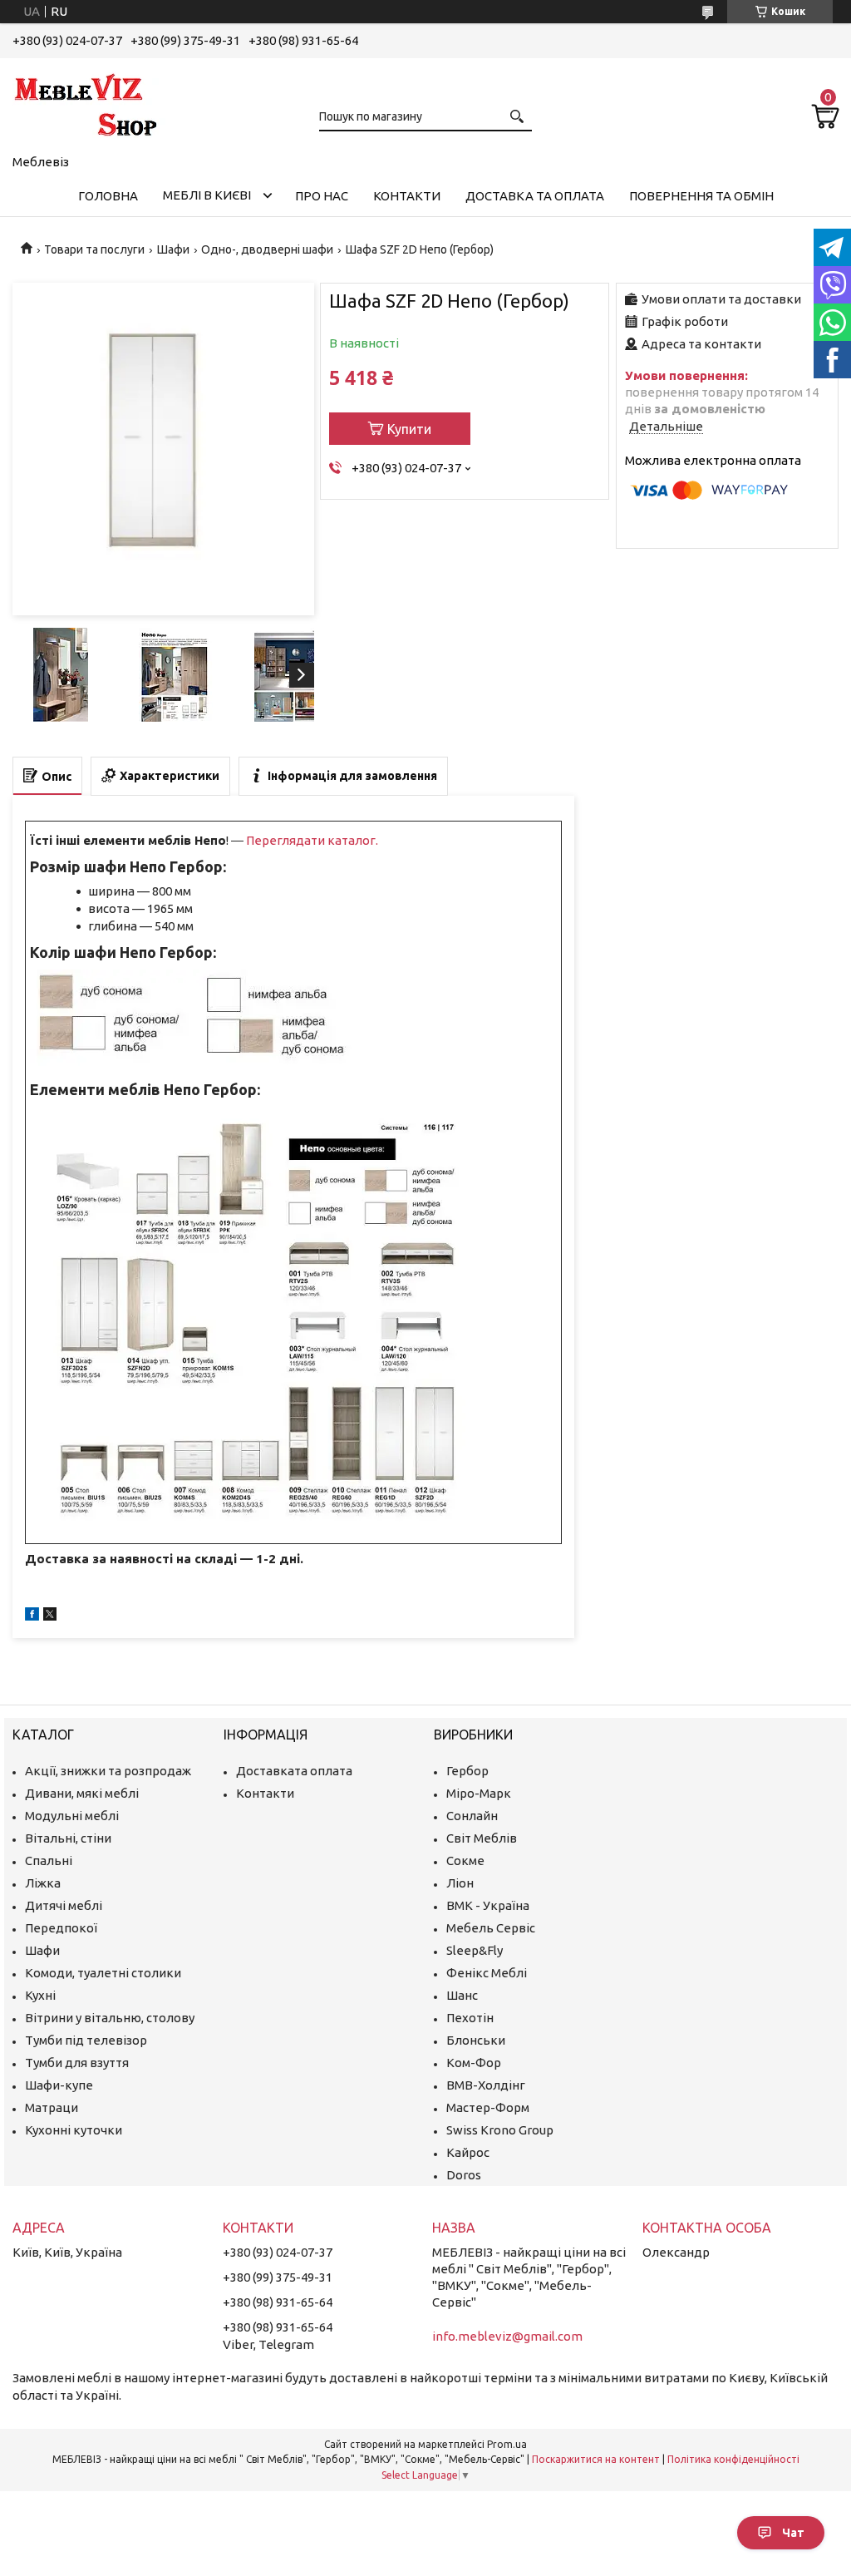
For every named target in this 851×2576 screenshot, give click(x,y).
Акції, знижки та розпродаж (108, 1771)
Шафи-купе (59, 2085)
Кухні (40, 1995)
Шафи (173, 249)
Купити (409, 429)
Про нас (322, 196)
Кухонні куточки (74, 2130)
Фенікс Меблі (487, 1973)
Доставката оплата (294, 1771)
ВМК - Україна (488, 1905)
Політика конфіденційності (733, 2459)
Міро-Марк (479, 1793)
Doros (464, 2175)
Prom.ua (507, 2444)
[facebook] (32, 1616)
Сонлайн (472, 1816)
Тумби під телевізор (86, 2040)
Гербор (467, 1771)
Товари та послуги (94, 249)
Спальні (49, 1860)
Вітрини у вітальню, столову (110, 2018)
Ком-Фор (474, 2063)
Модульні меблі (72, 1816)
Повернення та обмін (701, 196)
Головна (108, 196)
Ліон (460, 1883)
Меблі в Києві (207, 195)
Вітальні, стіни (68, 1838)
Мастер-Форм (488, 2107)
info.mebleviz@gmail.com (507, 2336)
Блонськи (476, 2040)
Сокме (465, 1860)
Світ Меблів (482, 1838)
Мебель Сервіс (491, 1928)
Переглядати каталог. (312, 840)
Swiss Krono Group (500, 2130)
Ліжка (43, 1883)
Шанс (462, 1995)
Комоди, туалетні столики (103, 1973)
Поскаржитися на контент (596, 2459)
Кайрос (468, 2152)
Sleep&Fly (475, 1950)
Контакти (407, 196)
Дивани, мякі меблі (82, 1793)
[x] (50, 1616)
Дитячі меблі (64, 1905)
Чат (793, 2533)
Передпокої (61, 1928)
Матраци (52, 2107)
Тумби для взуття (77, 2063)
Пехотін (470, 2018)
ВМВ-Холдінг (486, 2085)
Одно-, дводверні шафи (267, 249)
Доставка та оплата (535, 196)
